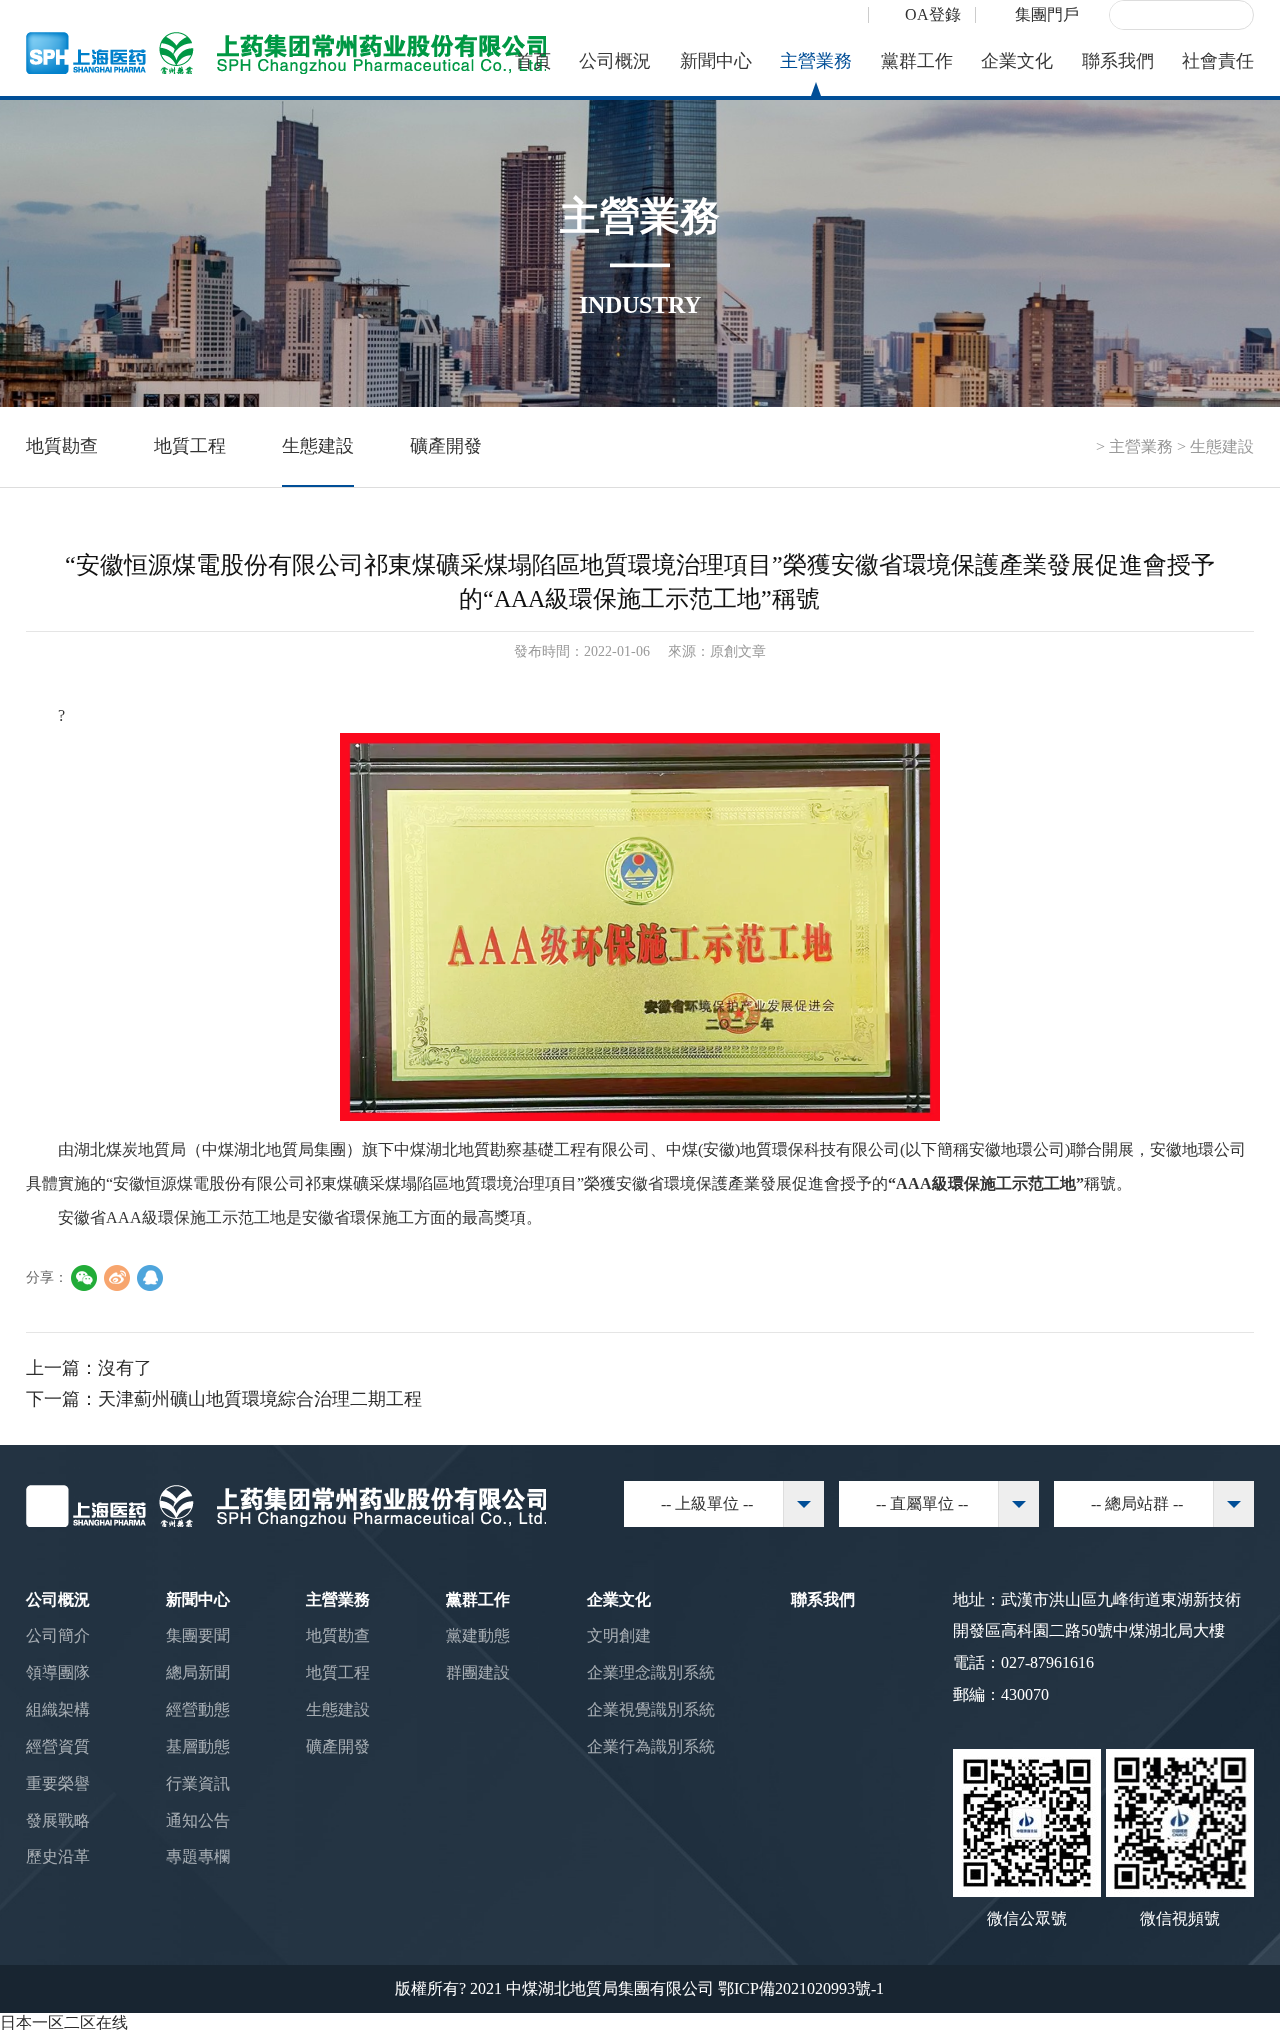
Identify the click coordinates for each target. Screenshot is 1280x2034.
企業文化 (1017, 61)
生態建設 (318, 446)
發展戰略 (58, 1820)
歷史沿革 (58, 1856)
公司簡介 (58, 1635)
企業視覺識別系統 (651, 1709)
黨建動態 (478, 1635)
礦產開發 (446, 446)
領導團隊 (58, 1672)
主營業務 (816, 61)
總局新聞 (198, 1672)
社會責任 (1218, 61)
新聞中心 (716, 61)
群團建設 (478, 1672)
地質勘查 (62, 446)
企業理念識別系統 (651, 1672)
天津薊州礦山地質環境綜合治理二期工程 (260, 1399)
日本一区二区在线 (64, 2022)
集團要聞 (198, 1635)
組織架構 (58, 1709)
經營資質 (58, 1746)
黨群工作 (917, 61)
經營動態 (198, 1709)
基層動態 (198, 1746)
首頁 (533, 61)
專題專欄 (198, 1856)
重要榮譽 (58, 1783)
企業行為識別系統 (651, 1746)
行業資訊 (198, 1783)
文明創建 (619, 1635)
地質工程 (190, 446)
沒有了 (125, 1368)
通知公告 (198, 1820)
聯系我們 (1118, 61)
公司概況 (615, 61)
